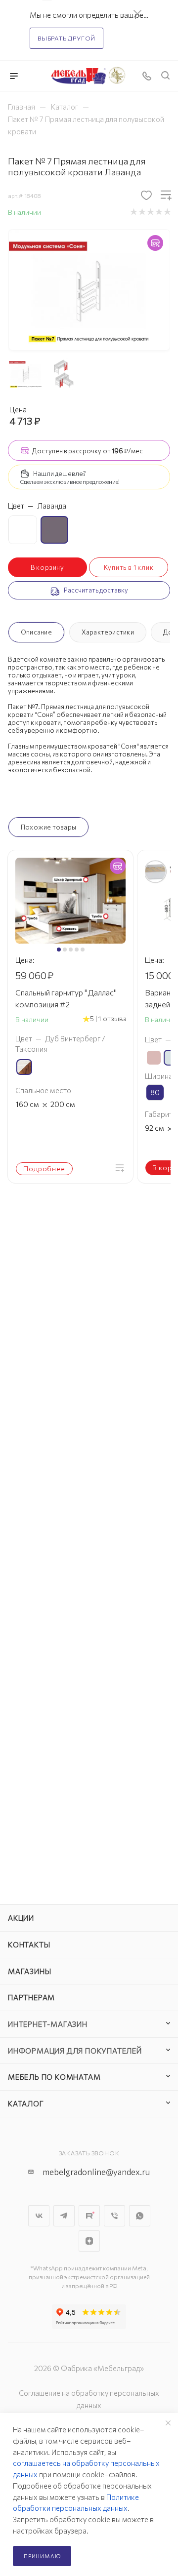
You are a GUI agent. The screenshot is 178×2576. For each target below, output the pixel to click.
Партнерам (31, 1997)
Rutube (89, 2216)
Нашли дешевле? (60, 474)
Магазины (29, 1971)
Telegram (64, 2216)
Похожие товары (48, 827)
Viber (114, 2216)
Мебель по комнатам (54, 2077)
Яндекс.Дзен (89, 2241)
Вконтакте (39, 2216)
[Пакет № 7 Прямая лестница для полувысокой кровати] (89, 289)
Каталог (26, 2103)
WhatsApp (140, 2216)
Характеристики (108, 632)
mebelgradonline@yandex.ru (96, 2172)
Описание (36, 632)
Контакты (29, 1944)
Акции (21, 1918)
